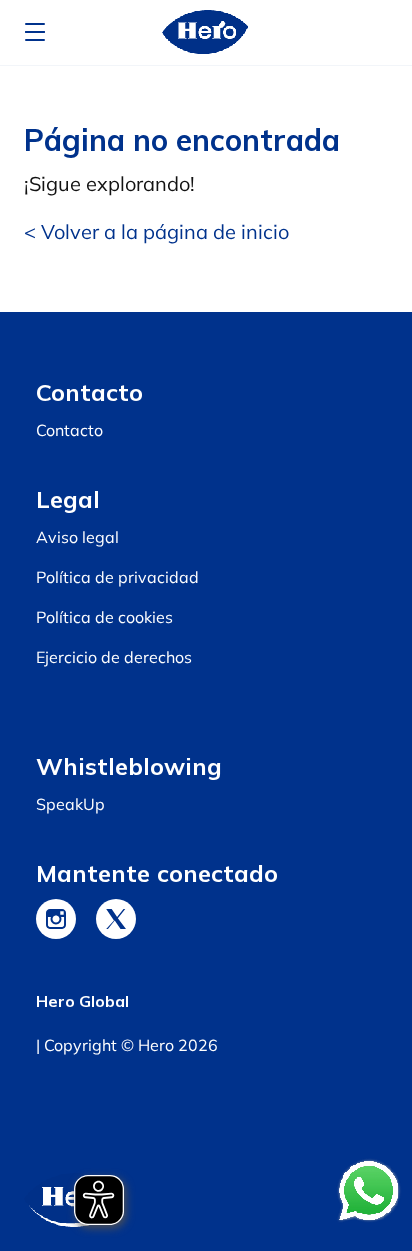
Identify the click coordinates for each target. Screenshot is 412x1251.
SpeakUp (70, 804)
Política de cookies (104, 617)
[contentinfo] (206, 781)
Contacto (69, 430)
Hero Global (82, 1001)
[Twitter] (116, 919)
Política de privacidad (117, 577)
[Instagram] (56, 919)
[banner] (206, 33)
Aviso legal (77, 537)
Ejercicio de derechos (114, 657)
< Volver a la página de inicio (156, 231)
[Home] (205, 33)
